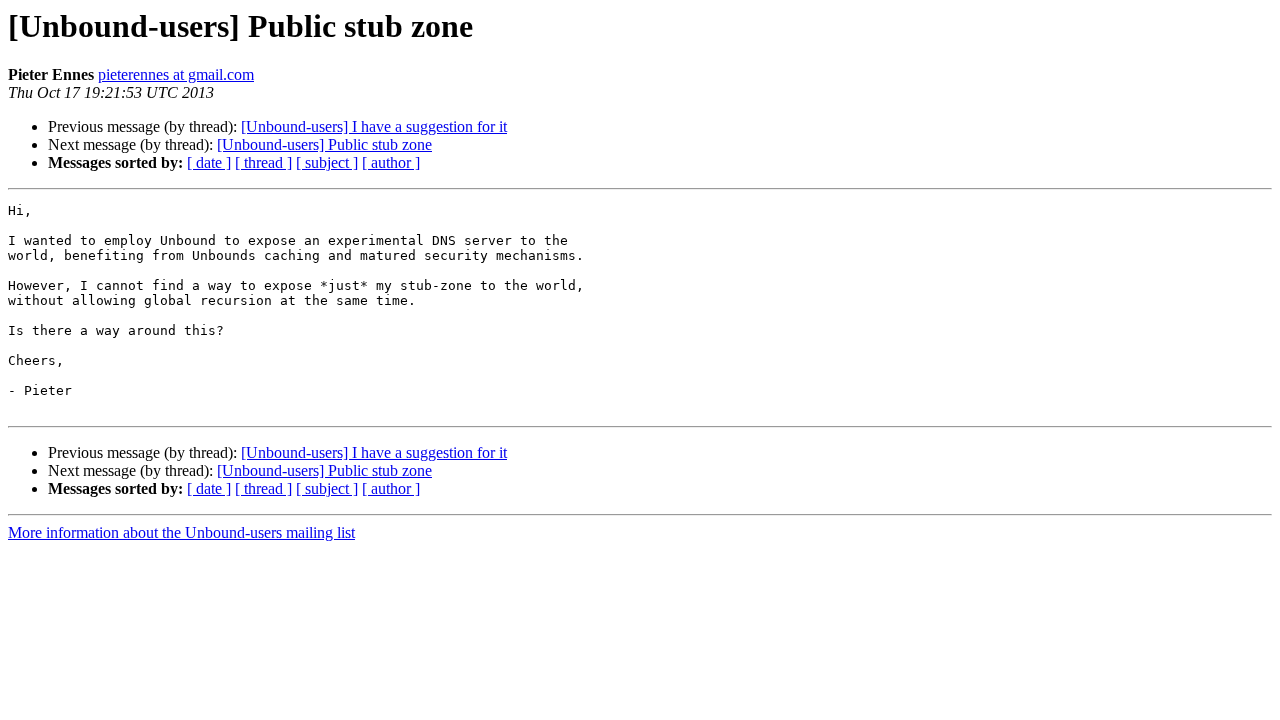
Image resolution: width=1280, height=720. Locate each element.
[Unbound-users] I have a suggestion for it (374, 126)
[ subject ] (327, 162)
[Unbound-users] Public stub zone (324, 144)
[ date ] (209, 162)
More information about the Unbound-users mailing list (181, 532)
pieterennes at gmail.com (176, 74)
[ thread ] (263, 162)
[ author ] (391, 162)
